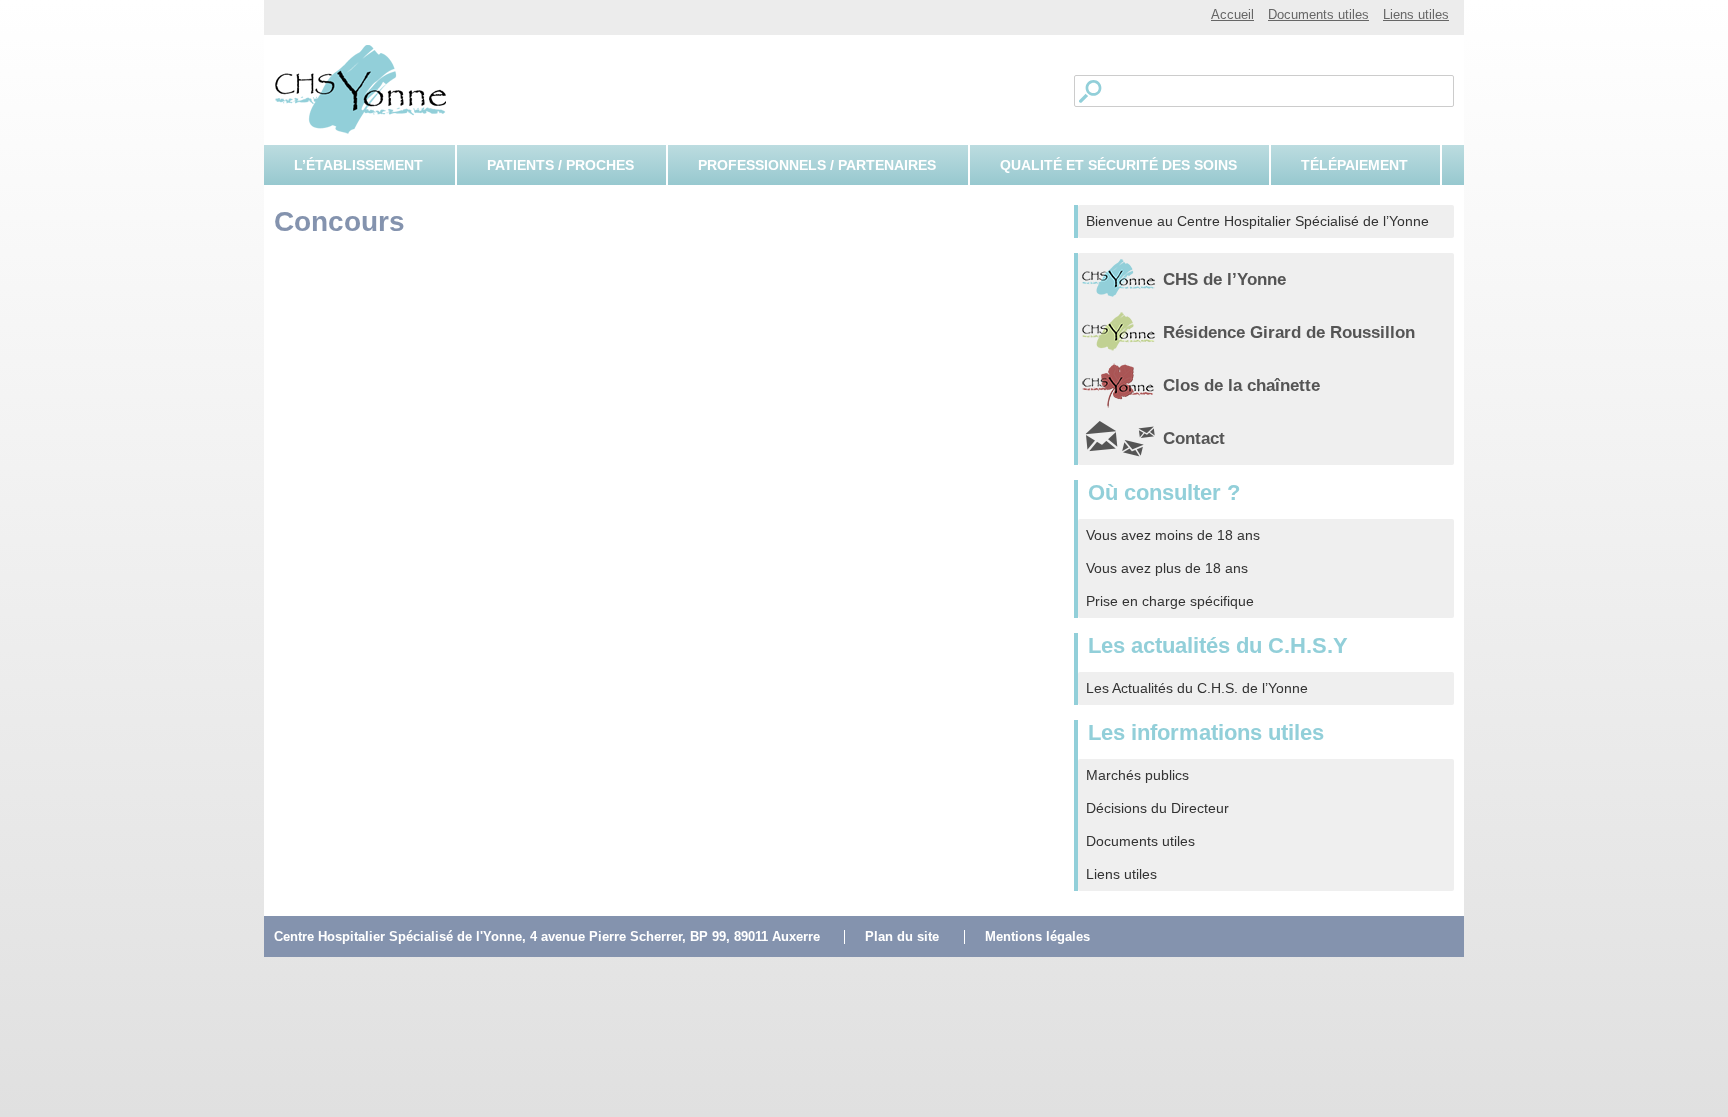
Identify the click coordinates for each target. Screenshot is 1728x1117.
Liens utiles (1416, 15)
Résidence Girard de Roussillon (1289, 332)
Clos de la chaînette (1241, 385)
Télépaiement (1354, 165)
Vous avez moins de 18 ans (1173, 535)
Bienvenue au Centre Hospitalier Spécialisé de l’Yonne (1257, 221)
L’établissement (358, 165)
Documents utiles (1318, 15)
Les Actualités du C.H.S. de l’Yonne (1197, 688)
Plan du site (902, 937)
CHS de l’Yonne (1224, 279)
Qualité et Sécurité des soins (1118, 165)
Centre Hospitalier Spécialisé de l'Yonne (357, 88)
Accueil (1232, 15)
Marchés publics (1137, 775)
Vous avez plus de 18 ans (1167, 568)
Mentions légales (1037, 937)
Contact (1194, 438)
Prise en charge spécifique (1170, 601)
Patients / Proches (560, 165)
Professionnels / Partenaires (817, 165)
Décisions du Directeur (1157, 808)
